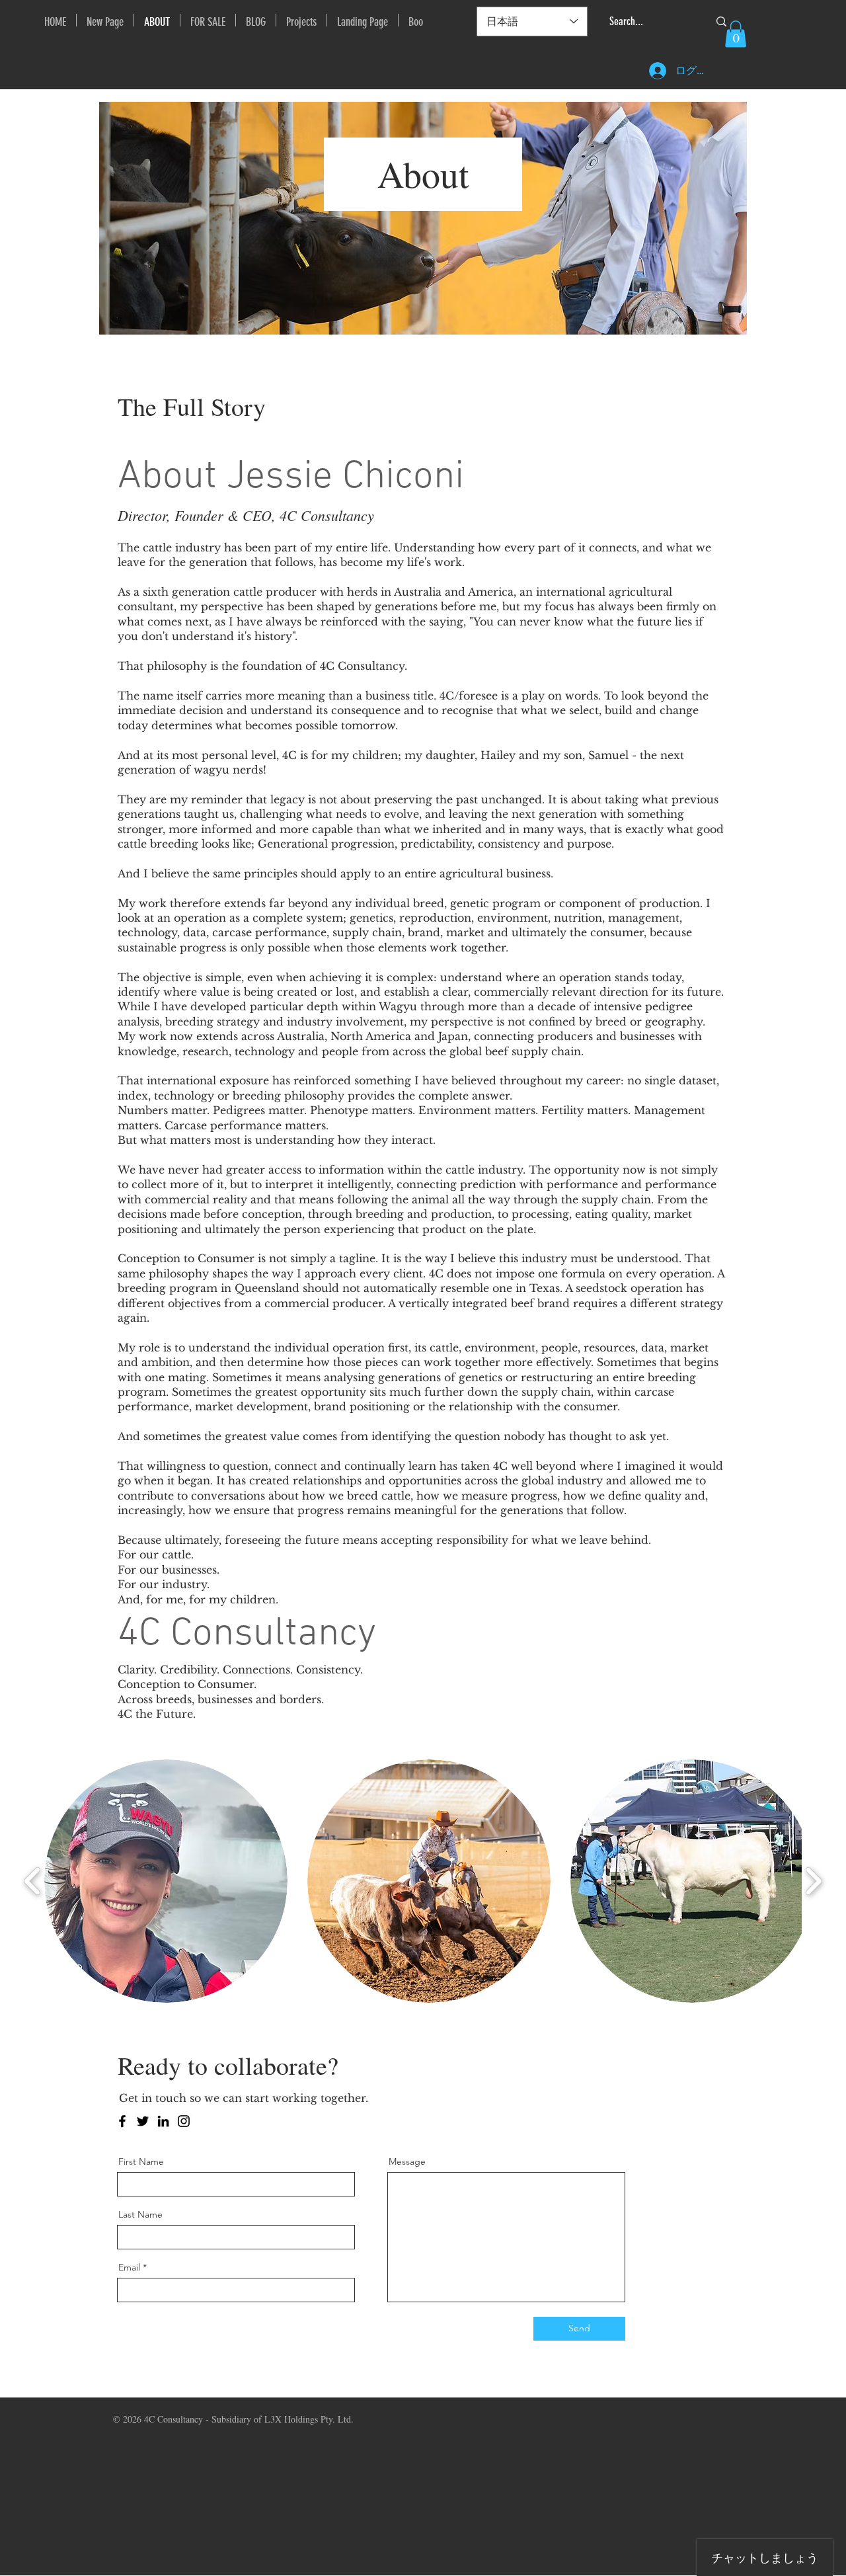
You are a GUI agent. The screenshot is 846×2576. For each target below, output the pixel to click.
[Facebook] (122, 2121)
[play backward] (33, 1881)
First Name (141, 2161)
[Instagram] (184, 2121)
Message (407, 2161)
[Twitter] (143, 2121)
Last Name (140, 2214)
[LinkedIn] (163, 2121)
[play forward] (813, 1881)
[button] (736, 34)
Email (129, 2267)
